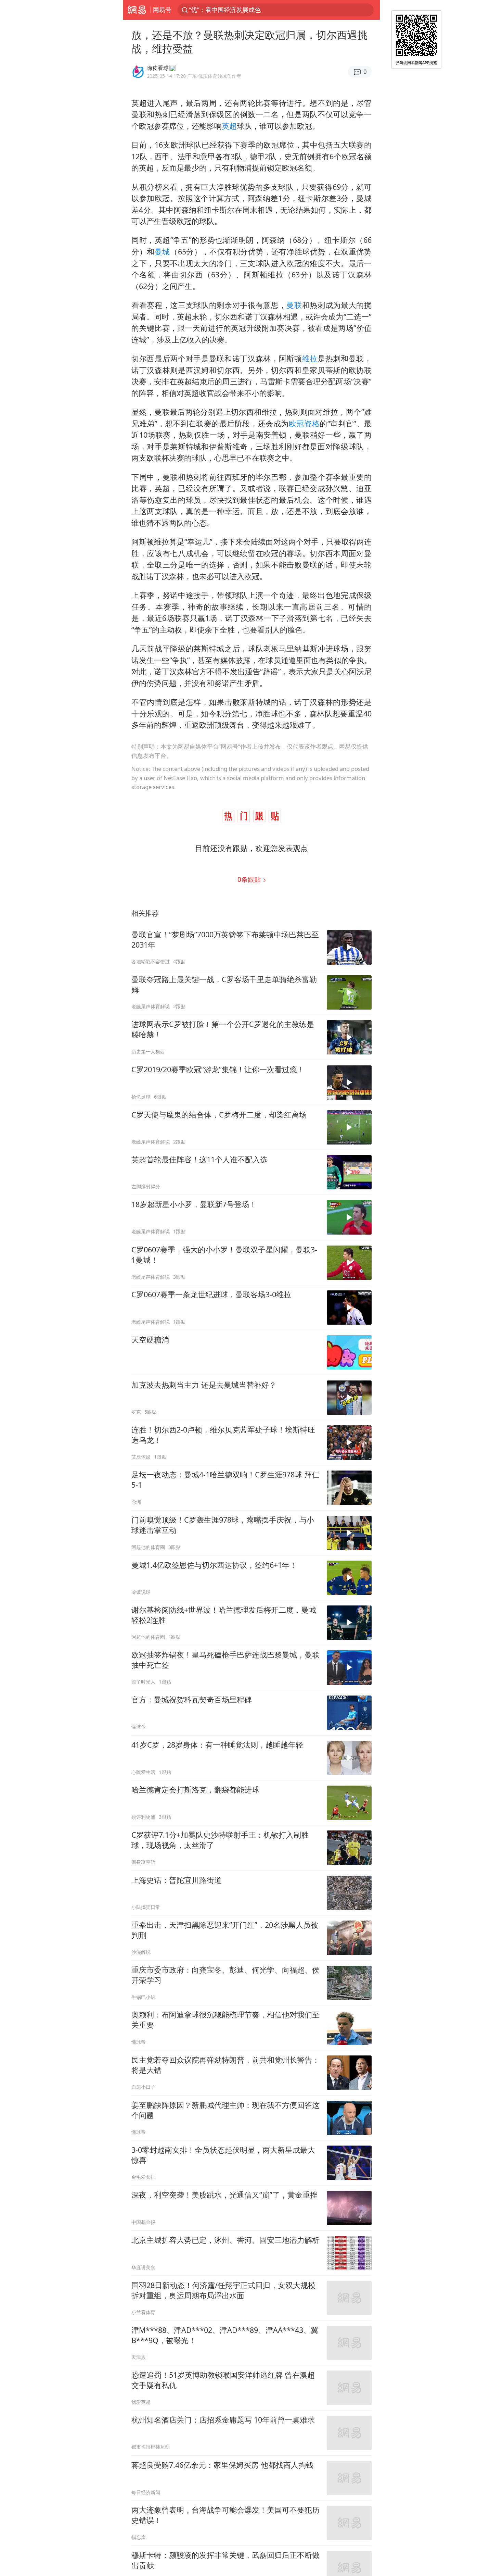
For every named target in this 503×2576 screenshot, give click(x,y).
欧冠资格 (304, 423)
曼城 (162, 252)
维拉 (310, 358)
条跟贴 (250, 879)
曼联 (294, 305)
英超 (229, 126)
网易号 (162, 10)
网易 (137, 10)
